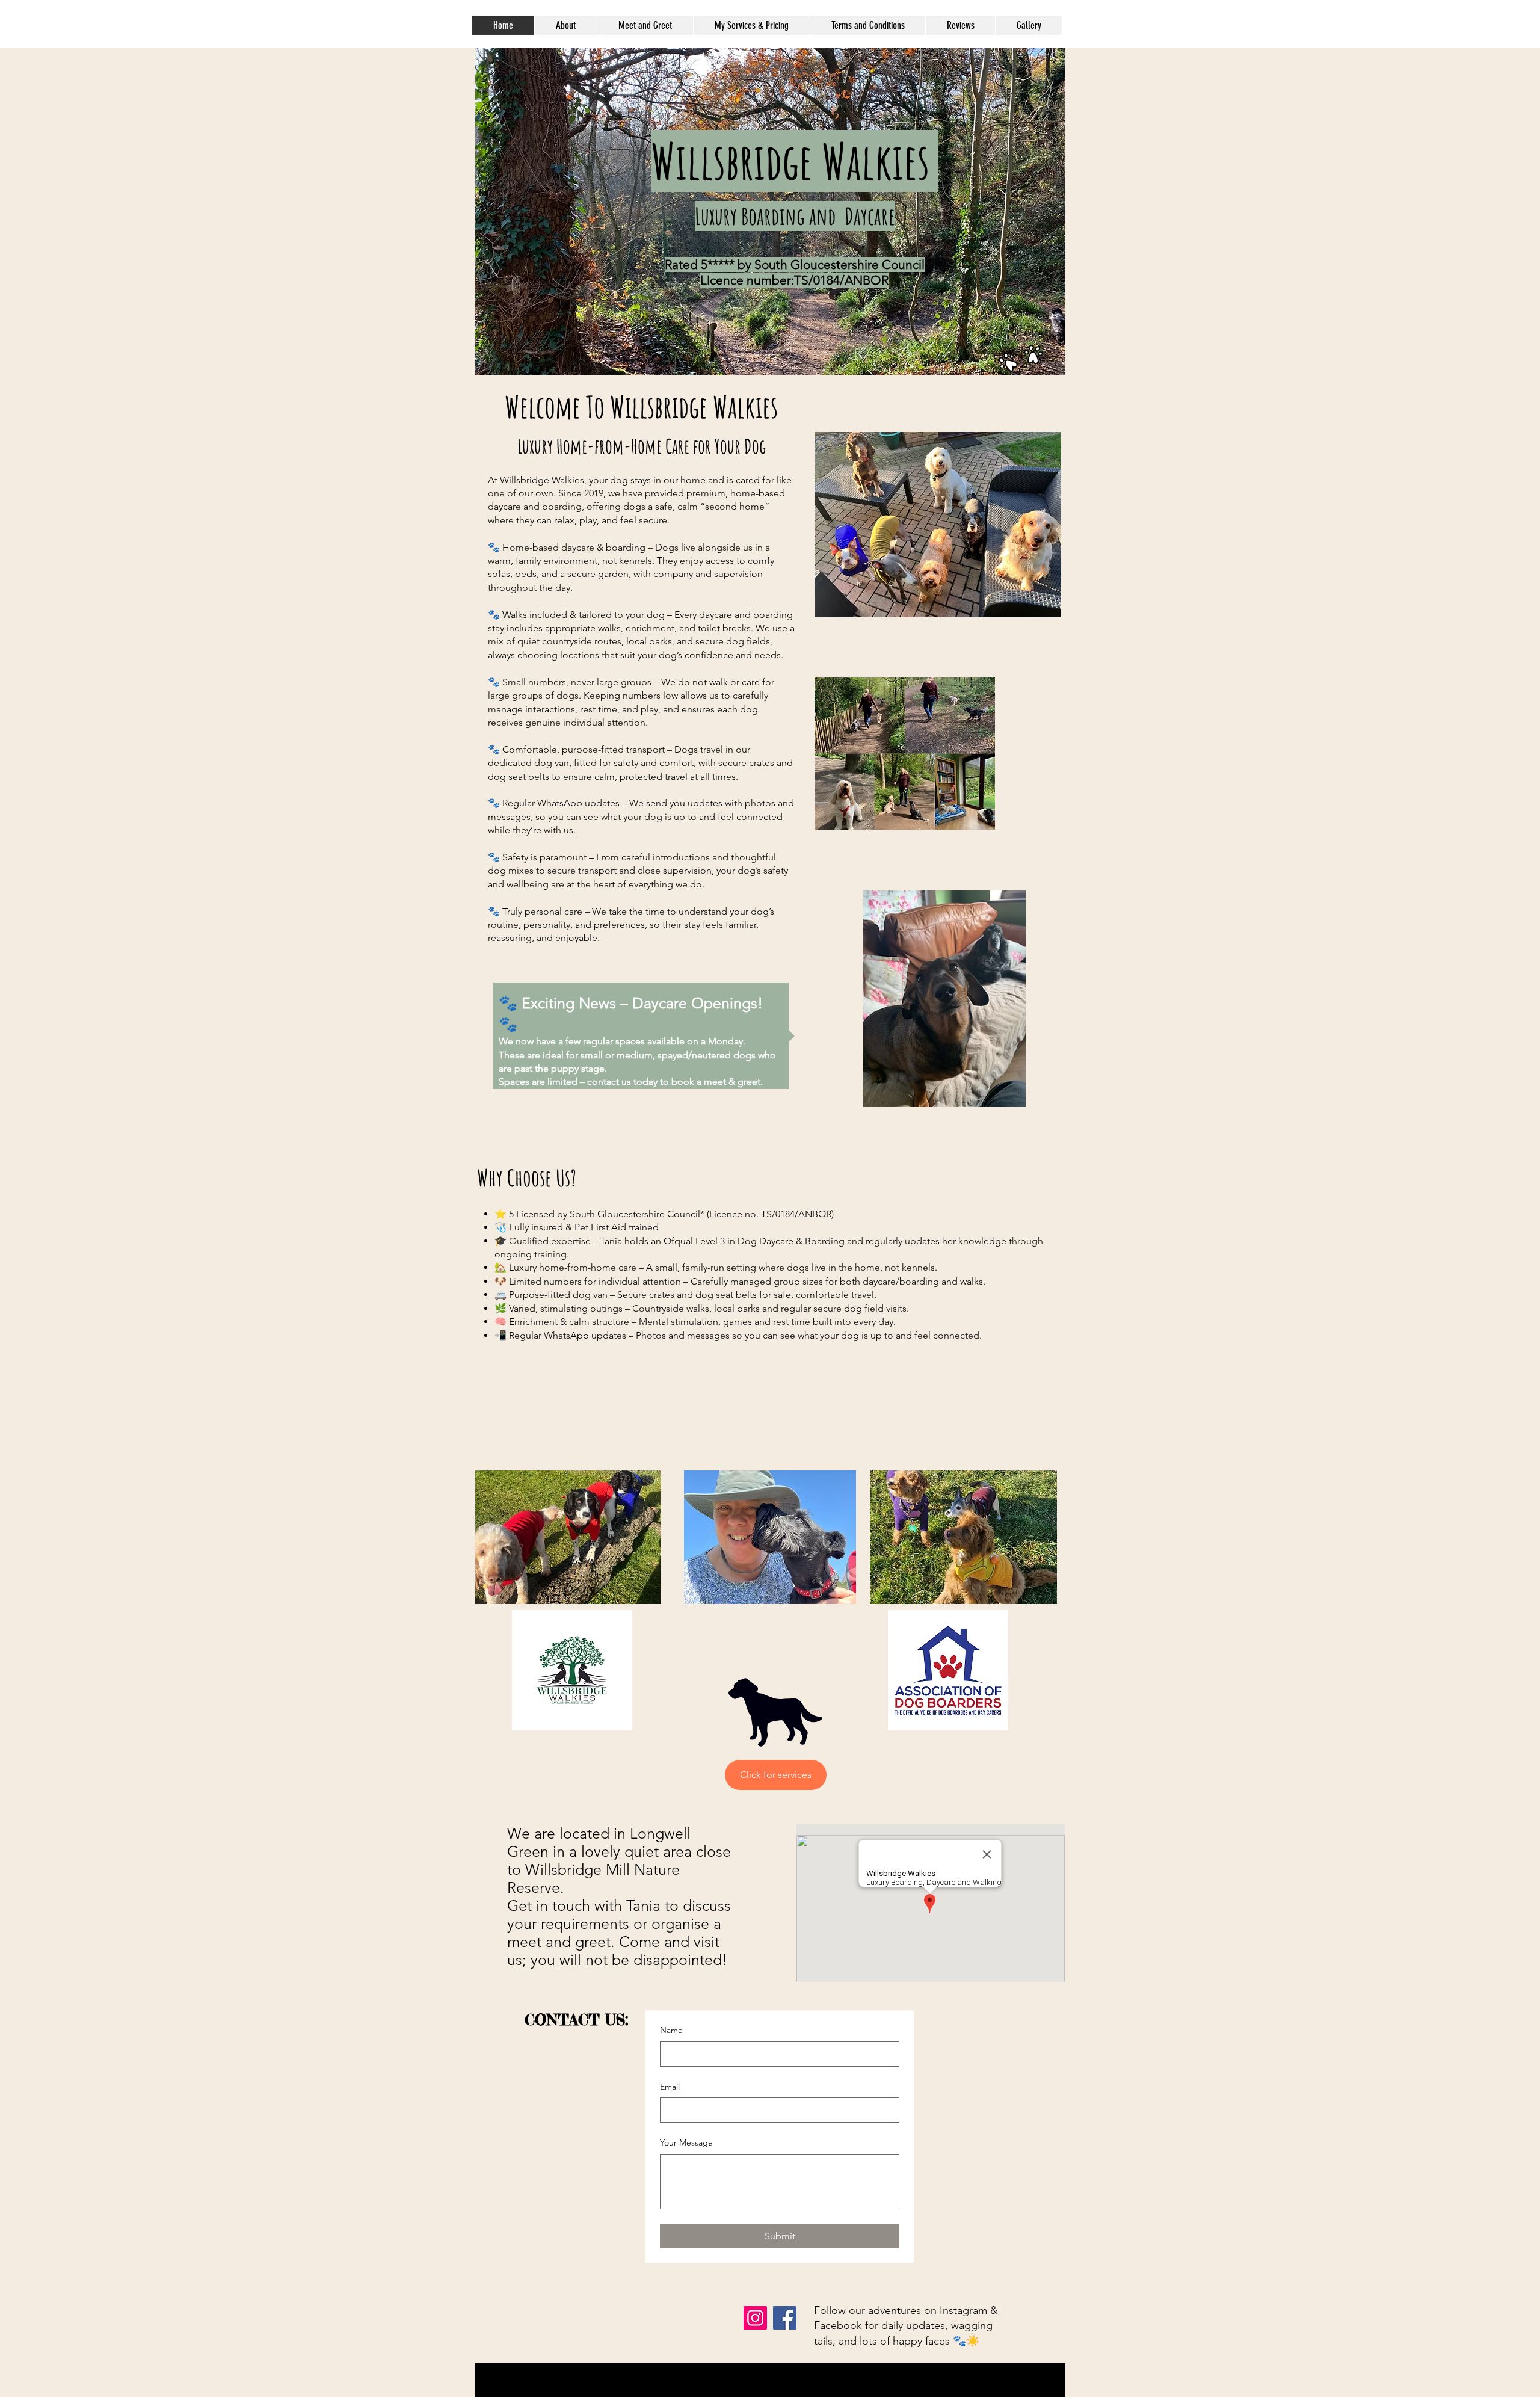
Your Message (686, 2142)
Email (670, 2087)
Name (671, 2030)
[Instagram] (755, 2318)
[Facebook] (785, 2318)
